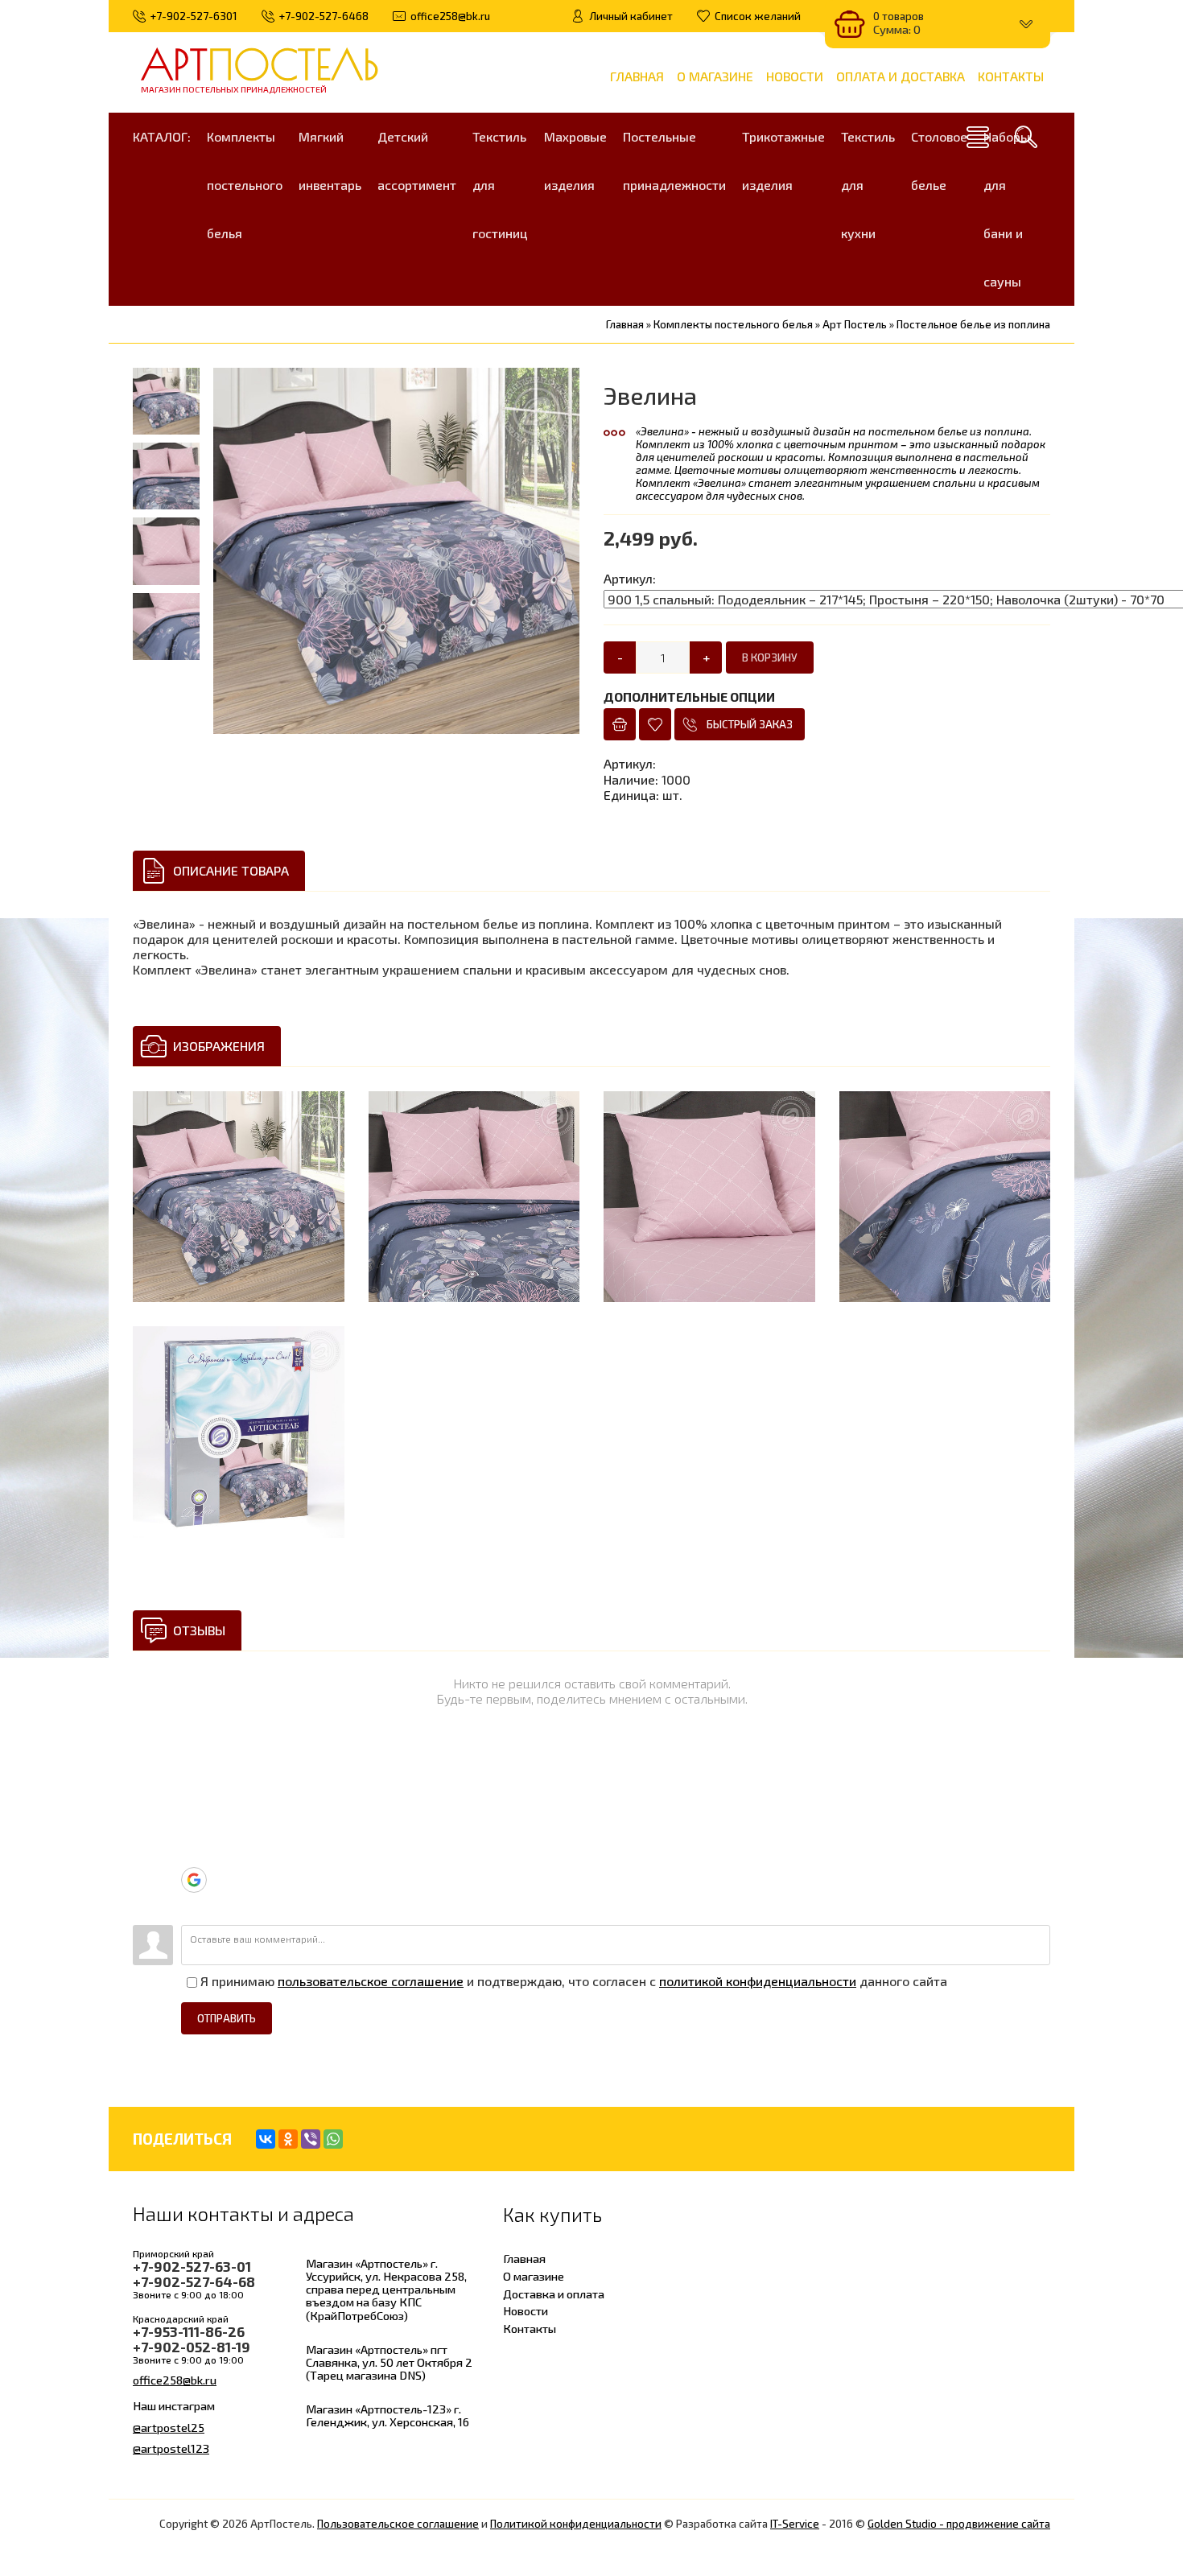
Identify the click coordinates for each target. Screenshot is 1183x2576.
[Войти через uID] (193, 1758)
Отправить (227, 2018)
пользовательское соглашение (371, 1981)
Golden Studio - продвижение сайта (959, 2524)
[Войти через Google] (194, 1880)
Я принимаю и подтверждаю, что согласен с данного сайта (572, 1981)
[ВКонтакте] (266, 2139)
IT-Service (795, 2524)
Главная (524, 2258)
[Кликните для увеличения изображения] (239, 1197)
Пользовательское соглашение (398, 2524)
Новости (526, 2310)
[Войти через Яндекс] (193, 1855)
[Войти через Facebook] (193, 1831)
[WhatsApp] (333, 2139)
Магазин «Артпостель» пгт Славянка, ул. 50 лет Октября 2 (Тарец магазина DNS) (389, 2362)
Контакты (530, 2328)
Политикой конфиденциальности (576, 2524)
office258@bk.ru (175, 2380)
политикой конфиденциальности (758, 1981)
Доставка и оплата (554, 2294)
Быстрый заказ (750, 724)
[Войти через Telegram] (193, 1783)
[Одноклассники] (288, 2139)
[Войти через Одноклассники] (193, 1905)
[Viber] (311, 2139)
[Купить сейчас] (620, 724)
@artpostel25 (169, 2427)
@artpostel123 (171, 2448)
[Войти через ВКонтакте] (193, 1807)
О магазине (534, 2276)
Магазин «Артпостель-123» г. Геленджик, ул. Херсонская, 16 (387, 2415)
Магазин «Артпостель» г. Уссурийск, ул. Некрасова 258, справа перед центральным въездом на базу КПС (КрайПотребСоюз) (386, 2289)
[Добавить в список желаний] (655, 724)
